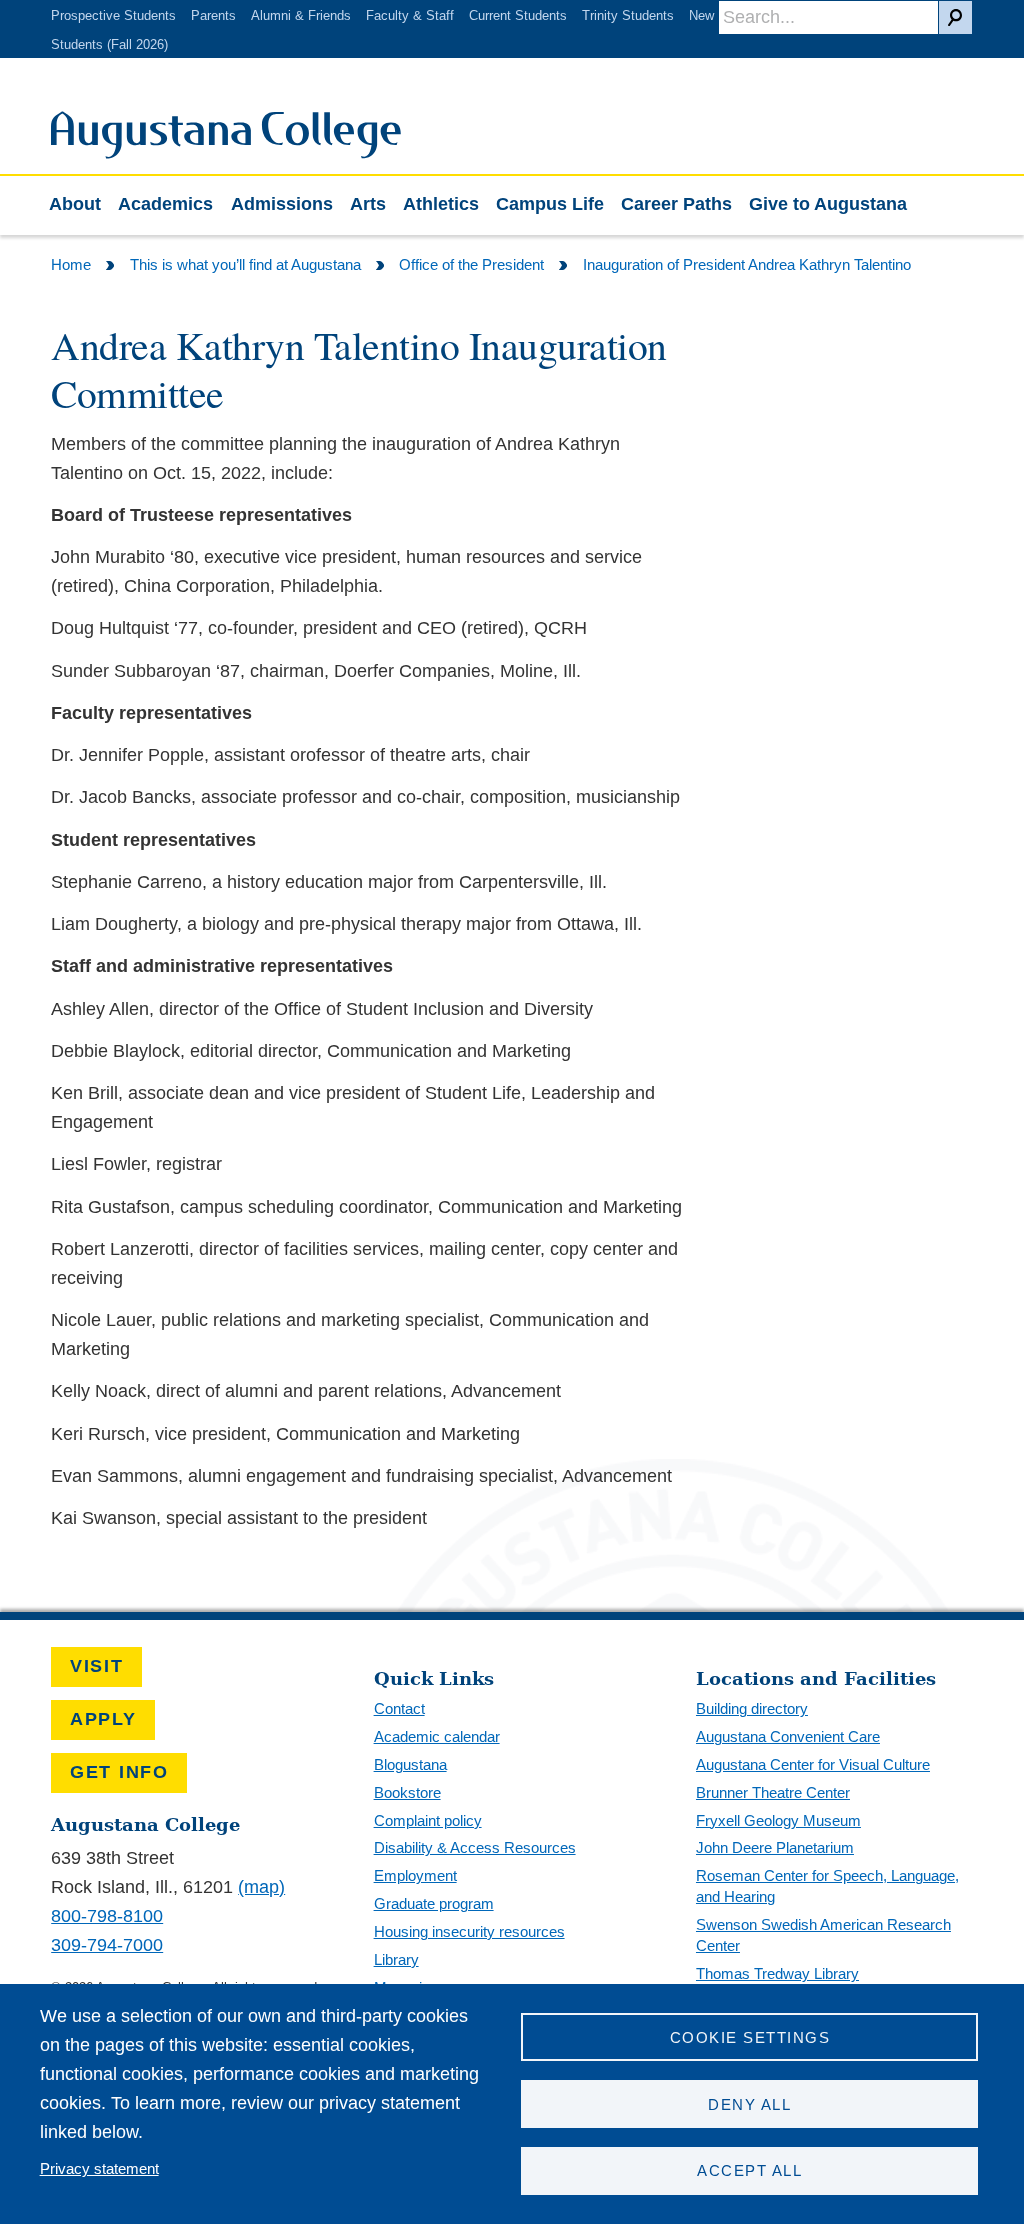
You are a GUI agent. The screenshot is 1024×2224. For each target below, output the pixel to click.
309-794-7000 (107, 1945)
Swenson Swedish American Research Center (823, 1935)
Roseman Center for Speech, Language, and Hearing (827, 1886)
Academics (165, 204)
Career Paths (676, 204)
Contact (399, 1708)
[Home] (226, 153)
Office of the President (471, 264)
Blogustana (410, 1764)
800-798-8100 (107, 1916)
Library (396, 1959)
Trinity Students (628, 15)
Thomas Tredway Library (777, 1973)
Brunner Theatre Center (773, 1792)
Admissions (282, 204)
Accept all (749, 2170)
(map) (261, 1887)
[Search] (955, 17)
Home (71, 264)
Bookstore (407, 1792)
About (75, 204)
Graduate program (434, 1903)
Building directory (752, 1708)
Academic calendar (437, 1736)
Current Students (518, 15)
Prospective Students (113, 15)
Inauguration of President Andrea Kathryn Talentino (747, 264)
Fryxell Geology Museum (778, 1820)
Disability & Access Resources (475, 1847)
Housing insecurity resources (469, 1931)
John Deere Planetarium (775, 1847)
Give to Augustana (828, 204)
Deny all (749, 2104)
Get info (119, 1772)
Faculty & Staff (410, 15)
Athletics (441, 204)
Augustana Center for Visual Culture (813, 1764)
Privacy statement (99, 2168)
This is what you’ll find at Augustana (245, 264)
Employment (415, 1875)
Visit (97, 1666)
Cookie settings (750, 2037)
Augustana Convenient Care (788, 1736)
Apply (103, 1719)
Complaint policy (428, 1820)
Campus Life (550, 204)
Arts (368, 204)
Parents (213, 15)
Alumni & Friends (301, 15)
